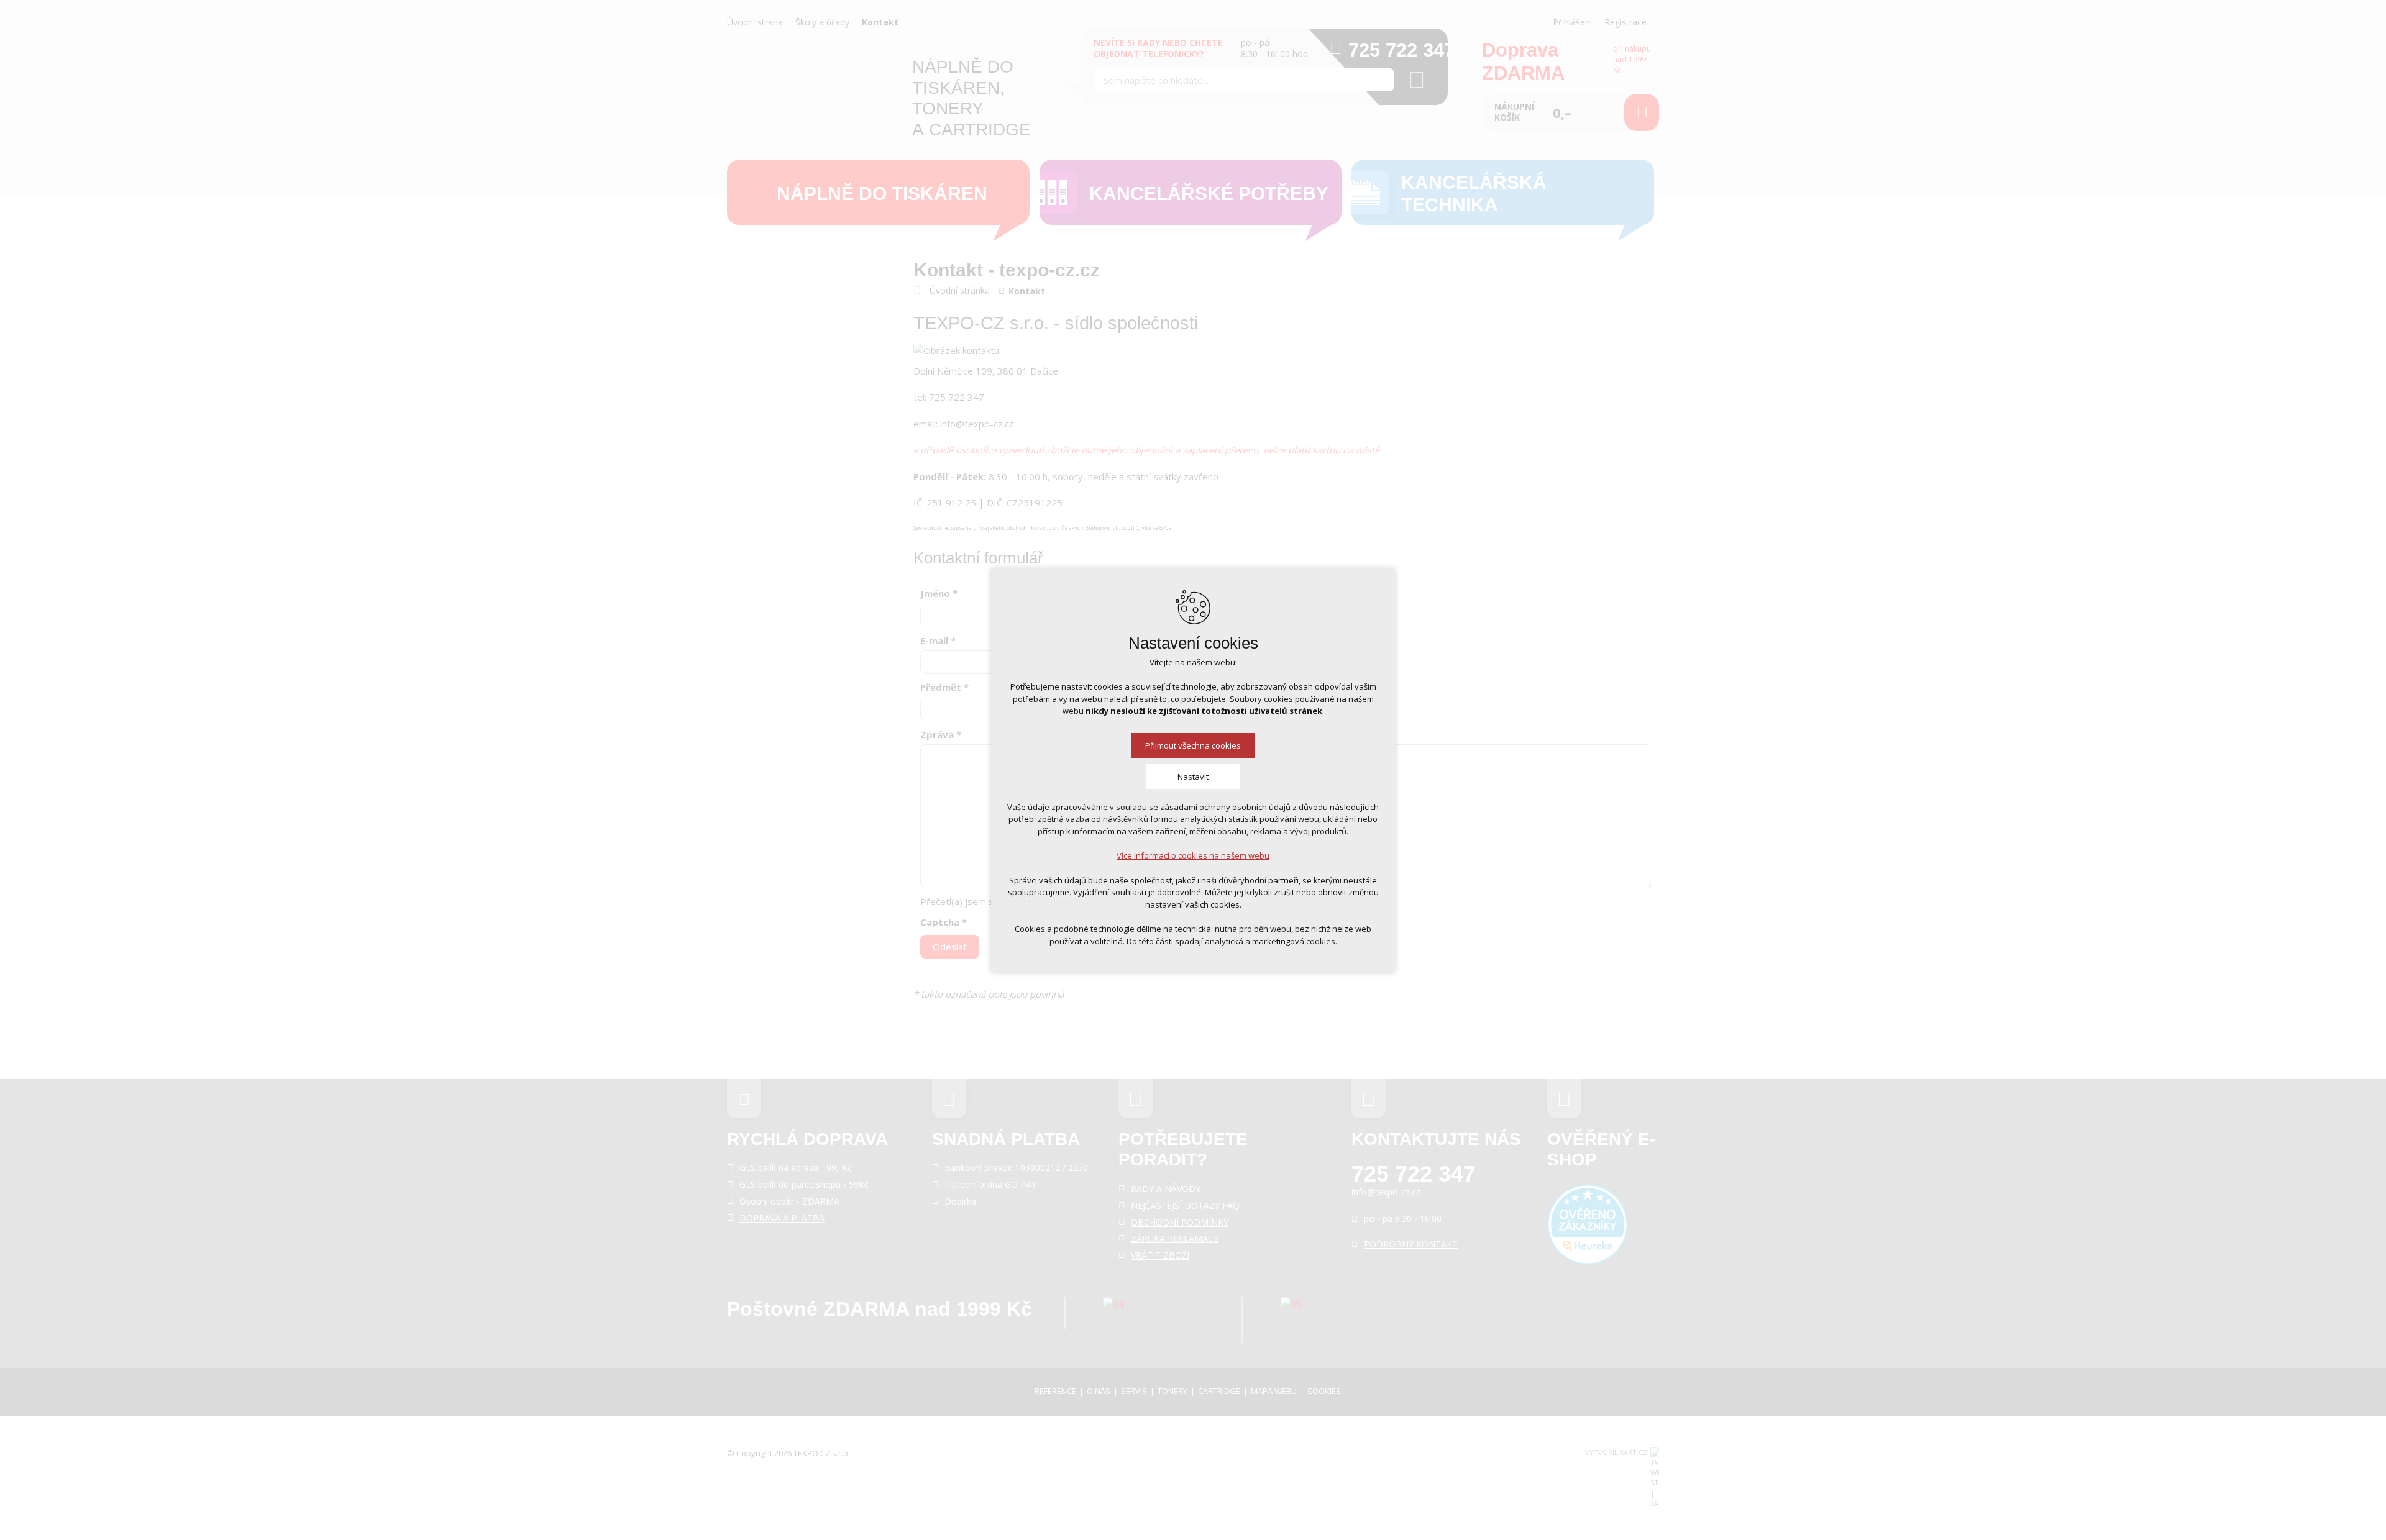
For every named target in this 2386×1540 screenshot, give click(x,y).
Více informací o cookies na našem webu (1193, 855)
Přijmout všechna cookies (1193, 745)
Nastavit (1193, 777)
